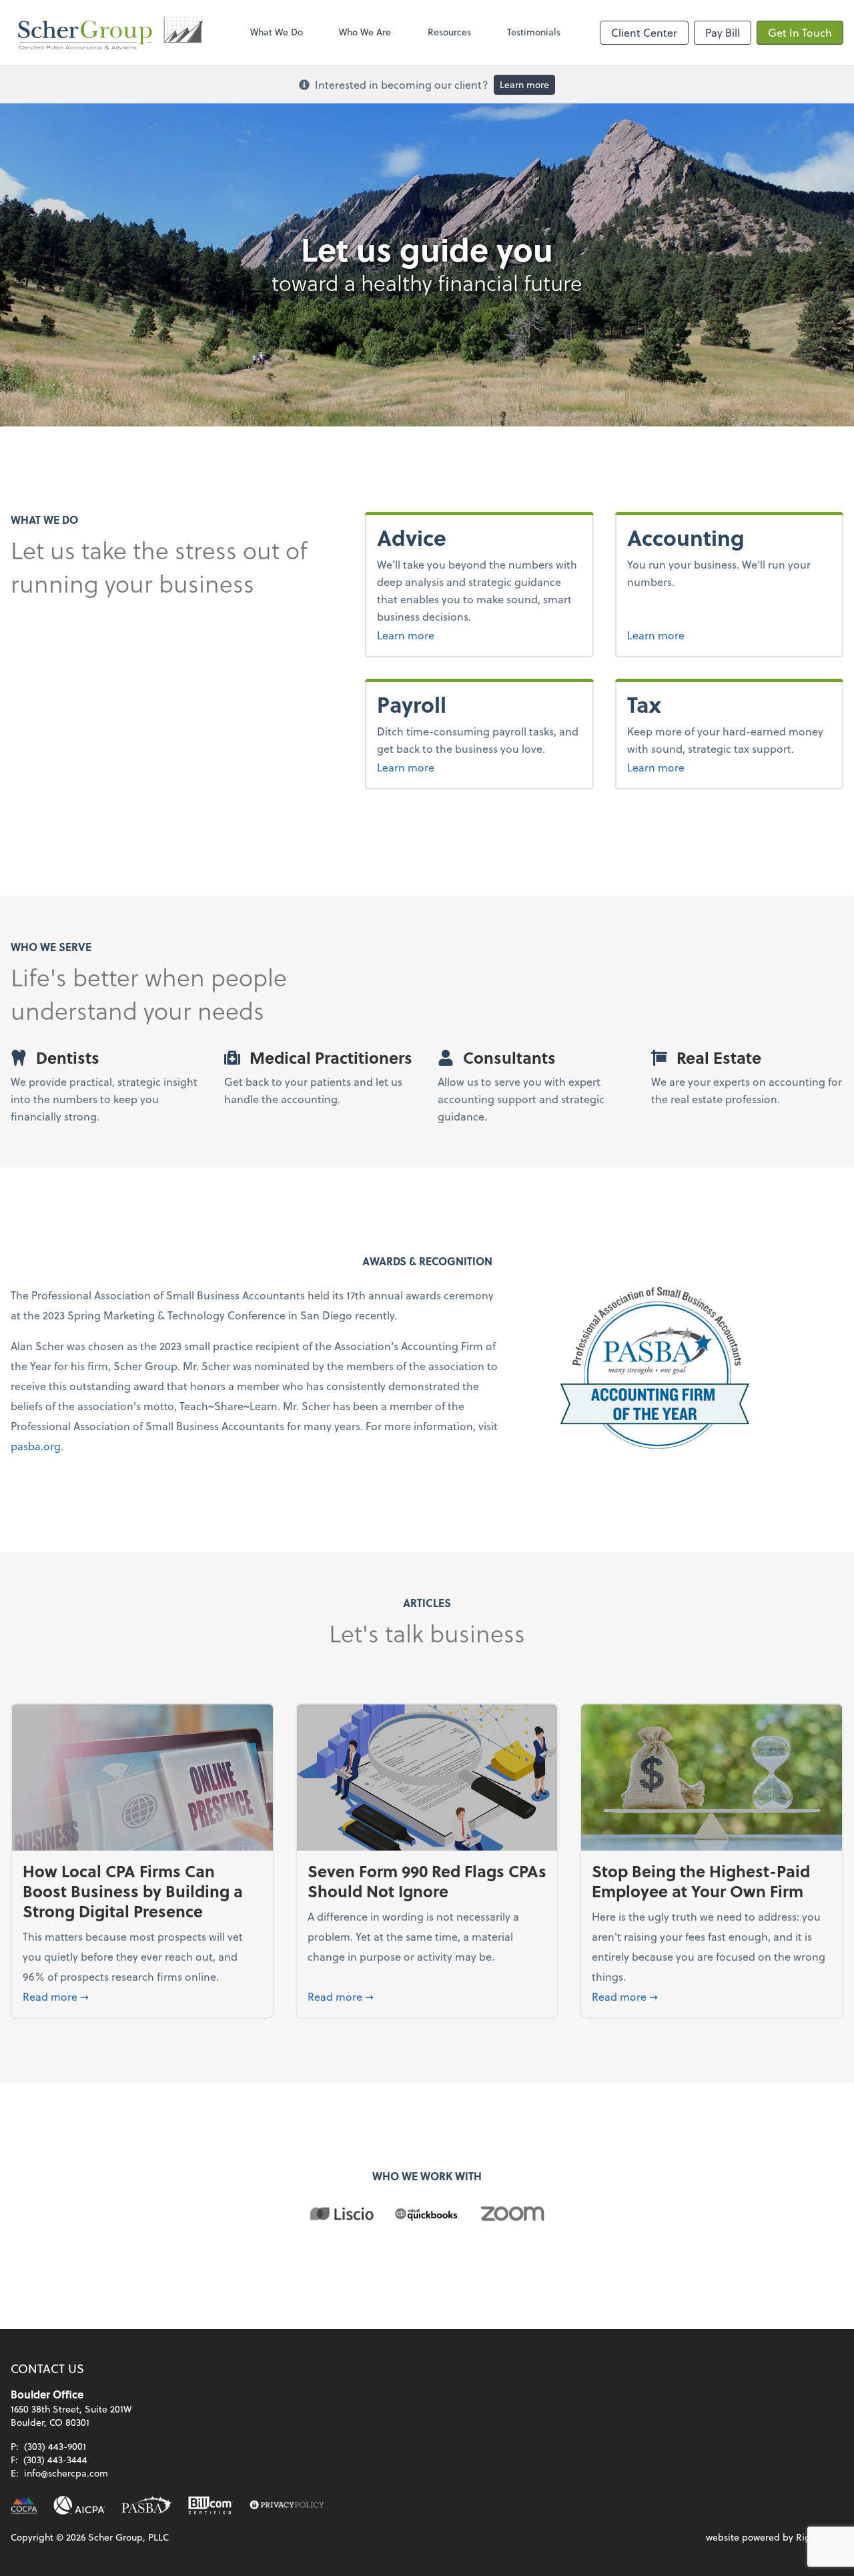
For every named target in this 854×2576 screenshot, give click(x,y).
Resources (449, 32)
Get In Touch (800, 32)
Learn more (524, 84)
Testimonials (534, 32)
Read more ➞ (142, 1996)
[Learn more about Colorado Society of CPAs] (24, 2505)
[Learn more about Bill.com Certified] (211, 2505)
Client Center (644, 32)
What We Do (277, 32)
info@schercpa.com (66, 2473)
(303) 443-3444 (55, 2460)
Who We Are (365, 32)
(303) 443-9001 (55, 2446)
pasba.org (36, 1446)
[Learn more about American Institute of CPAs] (79, 2505)
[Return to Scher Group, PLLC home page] (111, 33)
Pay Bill (723, 32)
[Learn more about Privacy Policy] (287, 2505)
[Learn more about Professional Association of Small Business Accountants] (147, 2505)
